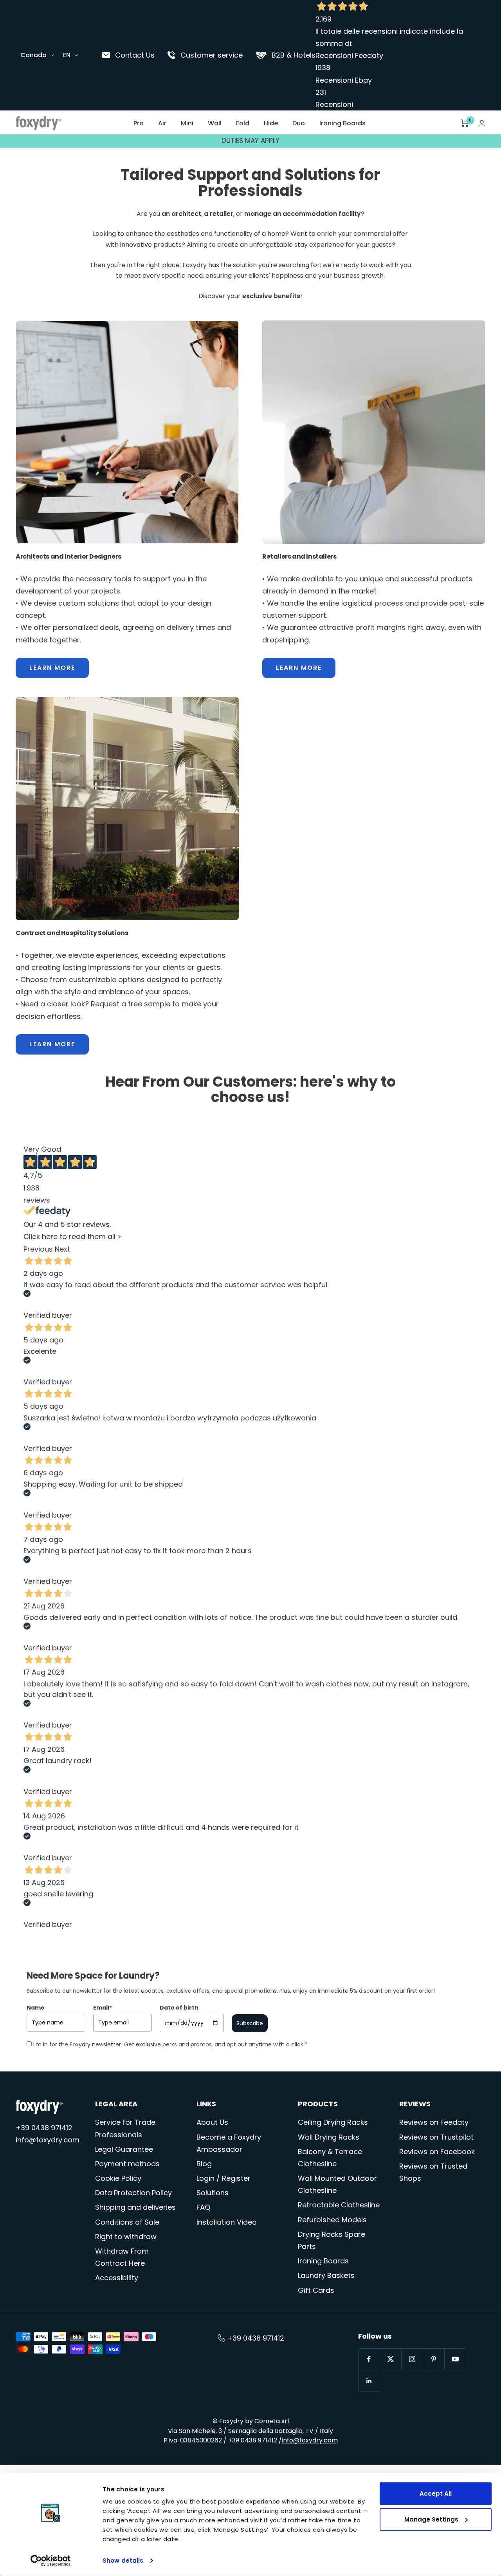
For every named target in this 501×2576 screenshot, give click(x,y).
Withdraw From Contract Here (122, 2257)
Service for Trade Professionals (125, 2128)
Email (103, 2008)
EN (67, 55)
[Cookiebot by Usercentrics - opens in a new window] (51, 2561)
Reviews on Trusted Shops (433, 2172)
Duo (299, 123)
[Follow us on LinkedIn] (369, 2381)
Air (162, 123)
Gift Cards (316, 2290)
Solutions (213, 2193)
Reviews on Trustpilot (436, 2137)
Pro (139, 123)
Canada (33, 55)
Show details (123, 2561)
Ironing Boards (342, 123)
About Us (212, 2122)
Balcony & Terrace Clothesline (330, 2158)
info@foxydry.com (48, 2140)
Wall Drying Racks (329, 2137)
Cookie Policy (118, 2178)
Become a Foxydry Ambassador (229, 2143)
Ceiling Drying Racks (333, 2122)
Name (36, 2008)
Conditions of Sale (127, 2222)
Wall (215, 123)
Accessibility (117, 2278)
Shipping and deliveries (135, 2207)
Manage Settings (431, 2519)
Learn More (52, 668)
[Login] (482, 123)
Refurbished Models (332, 2220)
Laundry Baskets (326, 2275)
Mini (187, 123)
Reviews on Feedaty (434, 2122)
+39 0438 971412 (44, 2128)
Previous (38, 1249)
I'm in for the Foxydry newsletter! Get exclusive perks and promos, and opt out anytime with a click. (170, 2044)
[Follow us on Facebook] (369, 2359)
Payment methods (127, 2164)
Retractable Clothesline (339, 2205)
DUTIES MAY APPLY (250, 139)
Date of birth (179, 2008)
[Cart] (465, 123)
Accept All (436, 2494)
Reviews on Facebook (437, 2152)
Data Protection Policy (133, 2193)
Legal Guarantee (124, 2149)
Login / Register (223, 2178)
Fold (243, 123)
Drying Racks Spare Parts (332, 2240)
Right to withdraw (126, 2237)
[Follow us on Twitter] (390, 2359)
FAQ (203, 2207)
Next (62, 1249)
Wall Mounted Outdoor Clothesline (337, 2184)
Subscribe (250, 2023)
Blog (204, 2164)
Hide (271, 123)
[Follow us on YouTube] (455, 2359)
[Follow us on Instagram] (412, 2359)
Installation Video (227, 2222)
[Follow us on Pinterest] (433, 2359)
